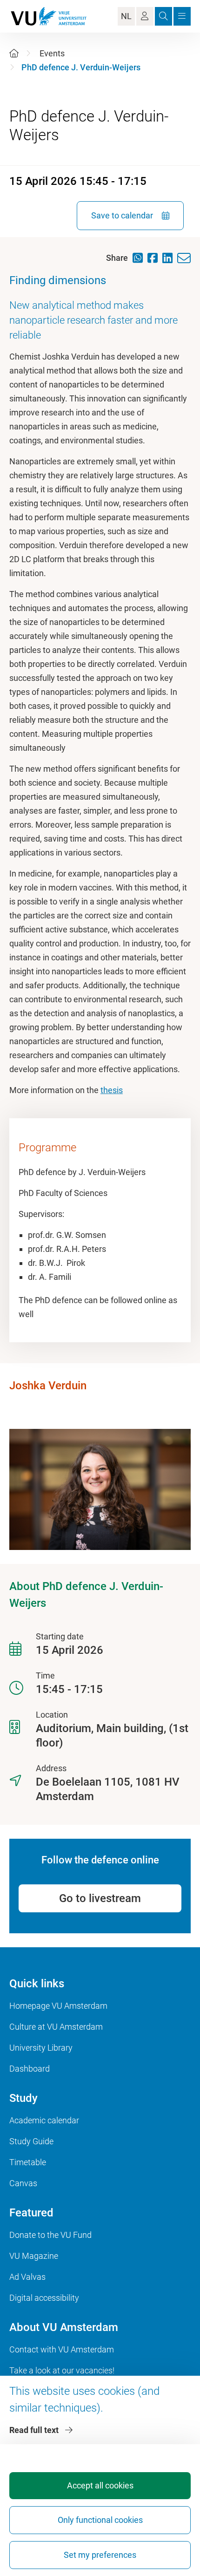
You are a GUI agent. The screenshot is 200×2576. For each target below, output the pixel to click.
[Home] (14, 53)
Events (52, 53)
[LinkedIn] (170, 258)
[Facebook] (155, 258)
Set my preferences (100, 2555)
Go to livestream (100, 1898)
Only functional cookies (100, 2520)
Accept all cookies (100, 2485)
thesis (112, 1090)
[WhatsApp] (140, 258)
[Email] (186, 258)
